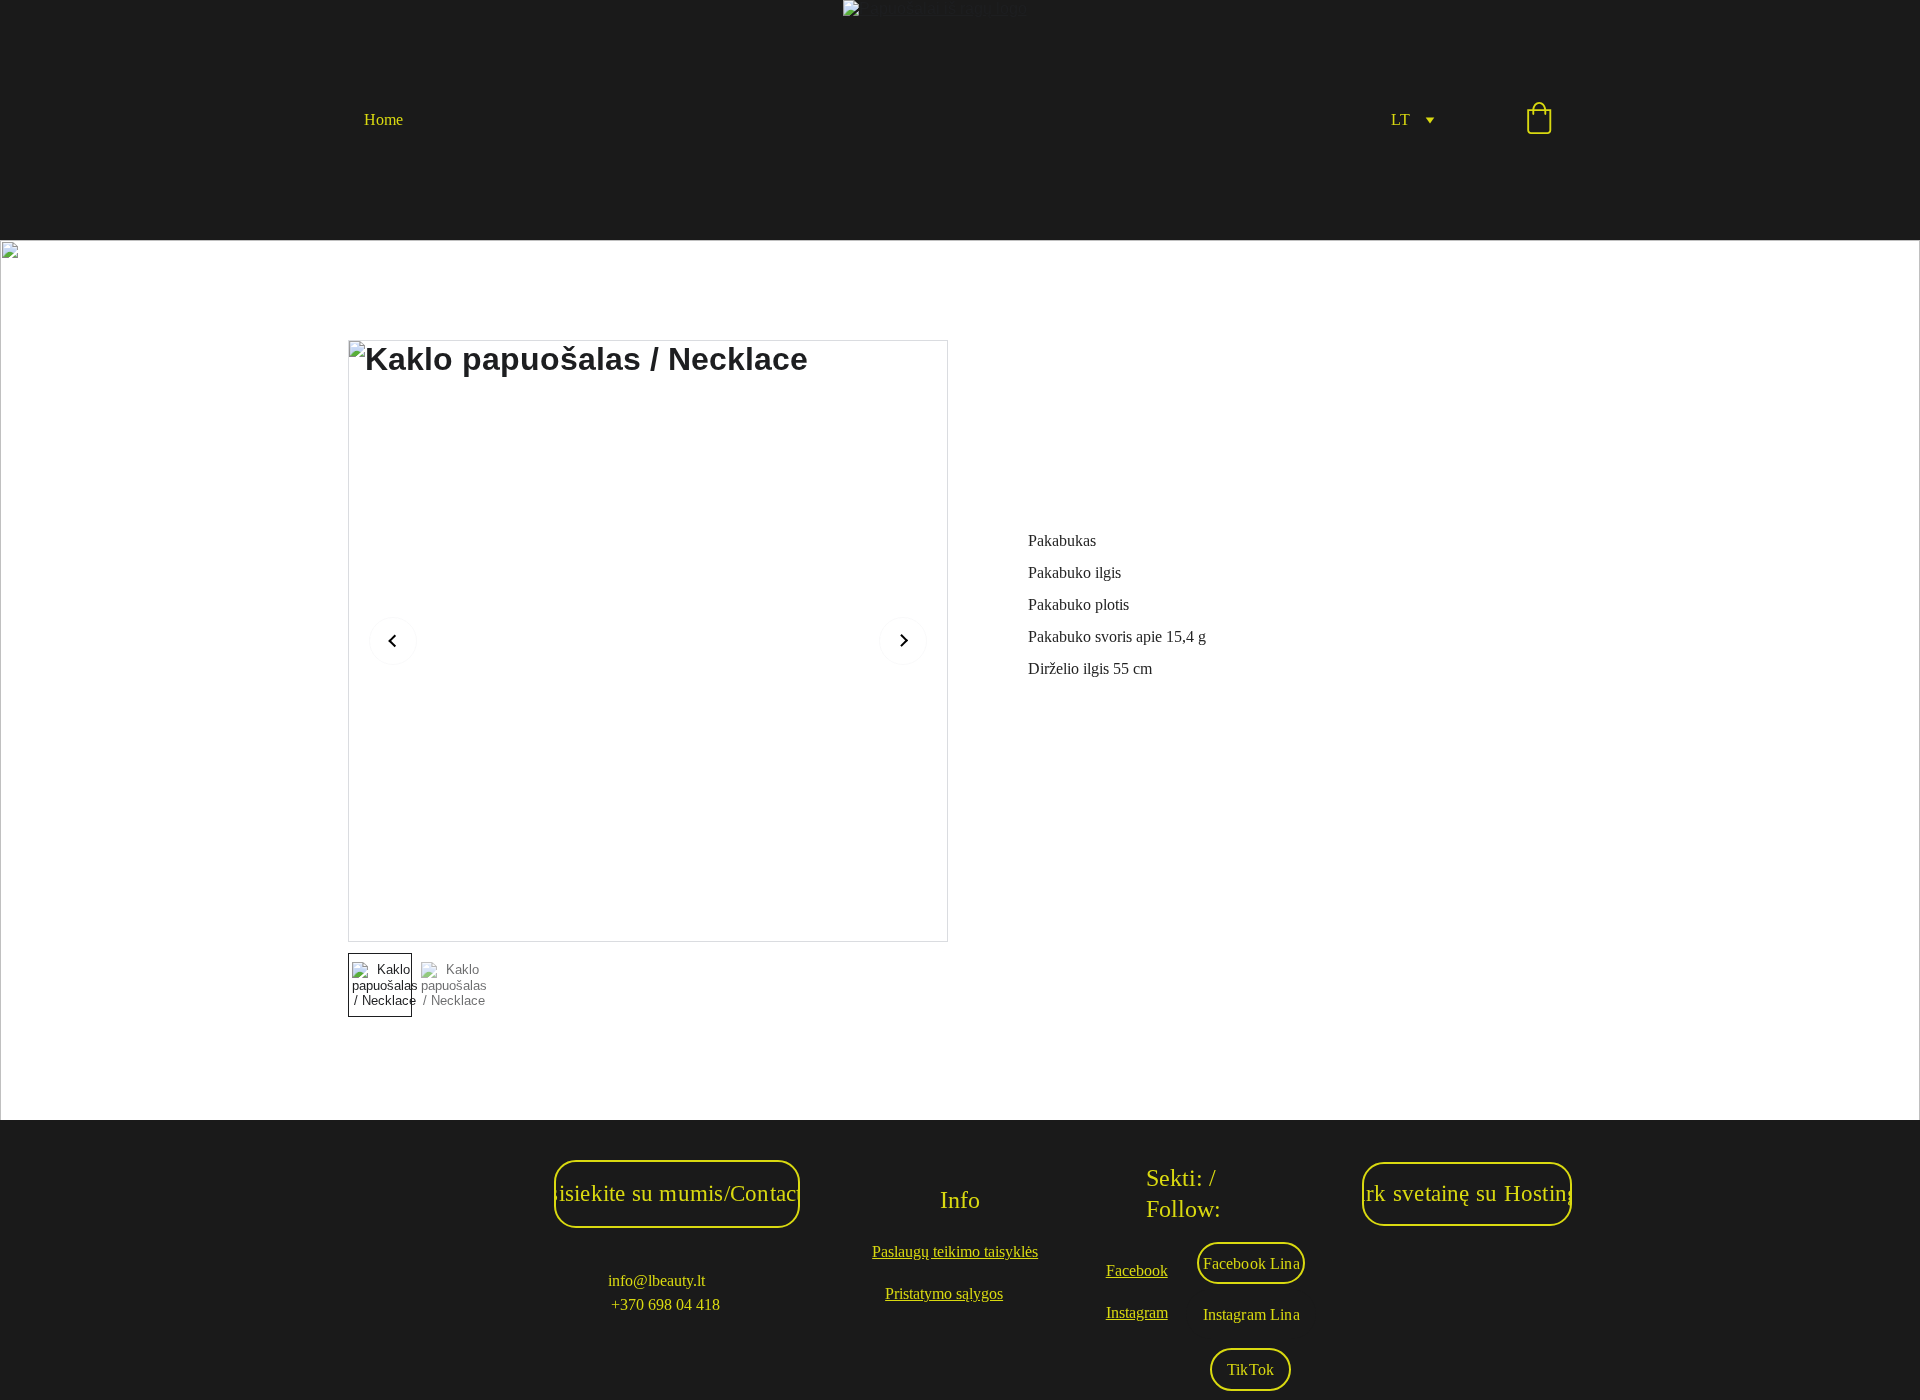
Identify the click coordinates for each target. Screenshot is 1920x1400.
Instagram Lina (1251, 1314)
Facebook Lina (1251, 1263)
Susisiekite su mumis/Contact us (677, 1193)
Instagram (1137, 1312)
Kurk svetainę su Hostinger (1467, 1193)
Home (383, 119)
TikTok (1250, 1369)
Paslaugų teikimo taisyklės (955, 1251)
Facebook (1137, 1270)
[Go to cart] (1539, 120)
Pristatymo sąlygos (944, 1293)
